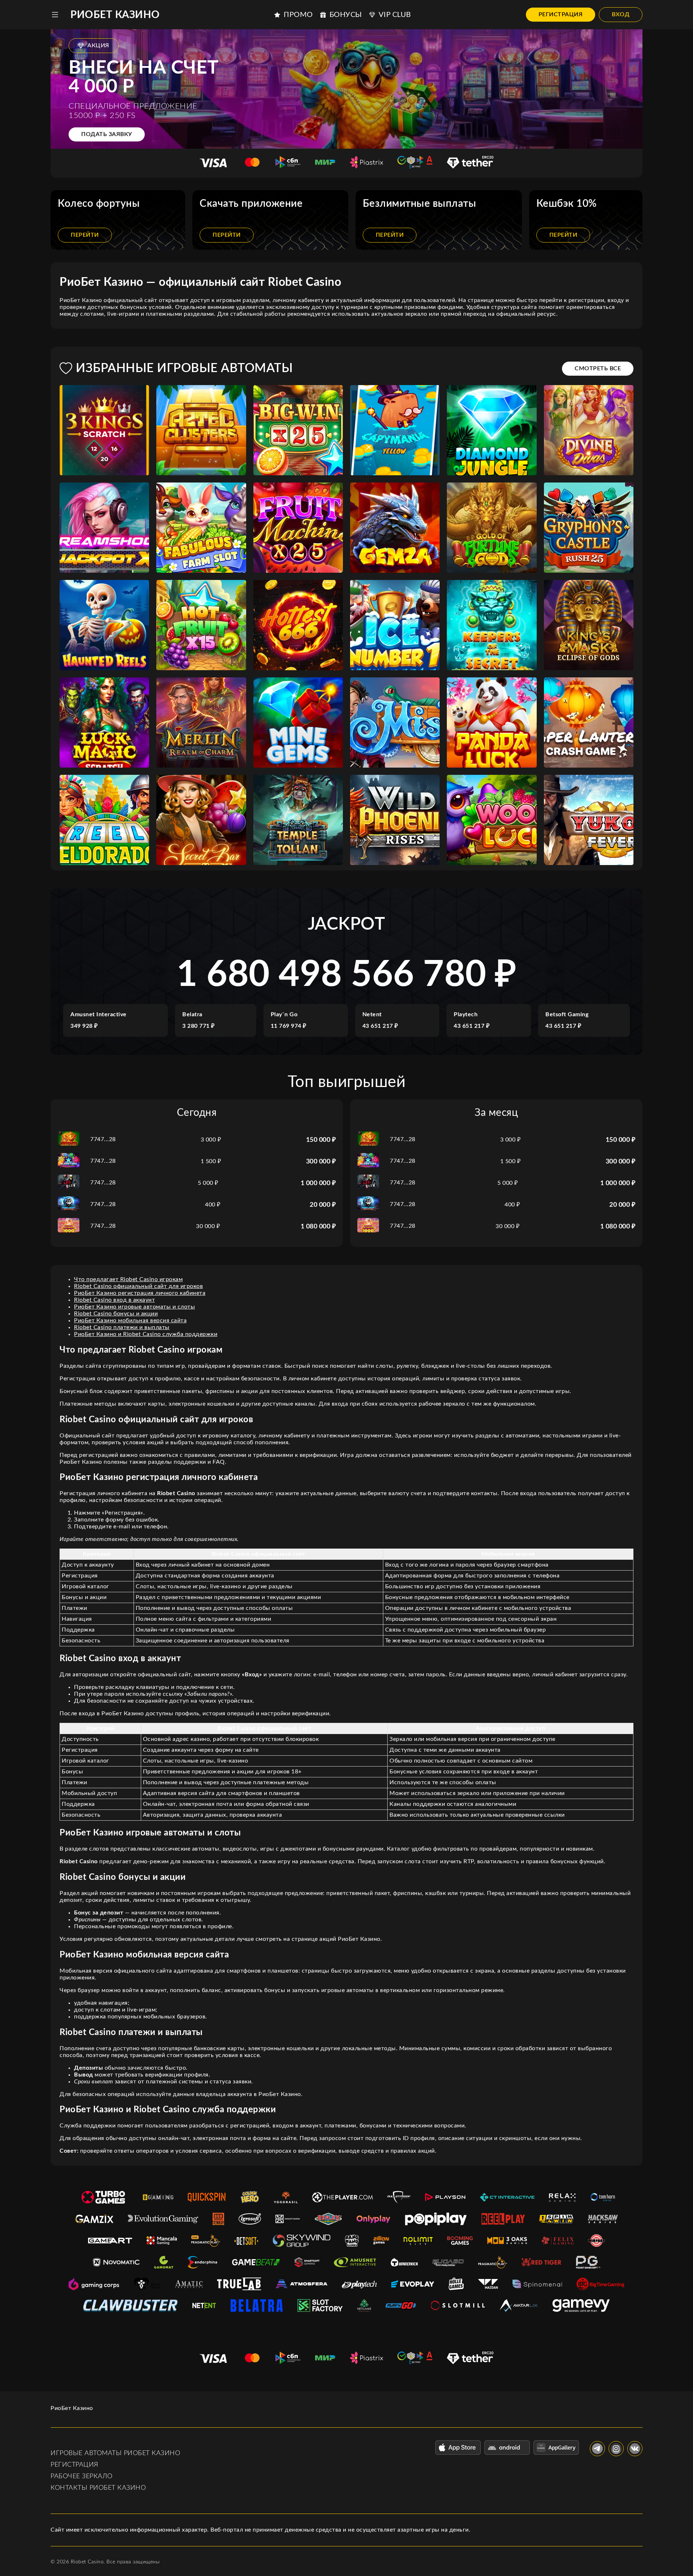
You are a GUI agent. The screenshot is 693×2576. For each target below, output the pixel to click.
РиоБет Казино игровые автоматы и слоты (134, 1307)
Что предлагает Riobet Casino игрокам (128, 1279)
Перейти (85, 235)
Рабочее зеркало (82, 2476)
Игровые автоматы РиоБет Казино (115, 2453)
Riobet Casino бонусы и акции (116, 1314)
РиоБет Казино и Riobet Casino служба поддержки (146, 1334)
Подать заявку (107, 134)
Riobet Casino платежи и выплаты (122, 1327)
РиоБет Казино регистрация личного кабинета (140, 1293)
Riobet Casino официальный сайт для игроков (138, 1286)
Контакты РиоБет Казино (98, 2488)
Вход (621, 14)
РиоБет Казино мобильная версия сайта (130, 1320)
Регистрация (561, 14)
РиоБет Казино (115, 15)
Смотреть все (598, 368)
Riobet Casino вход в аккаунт (114, 1300)
